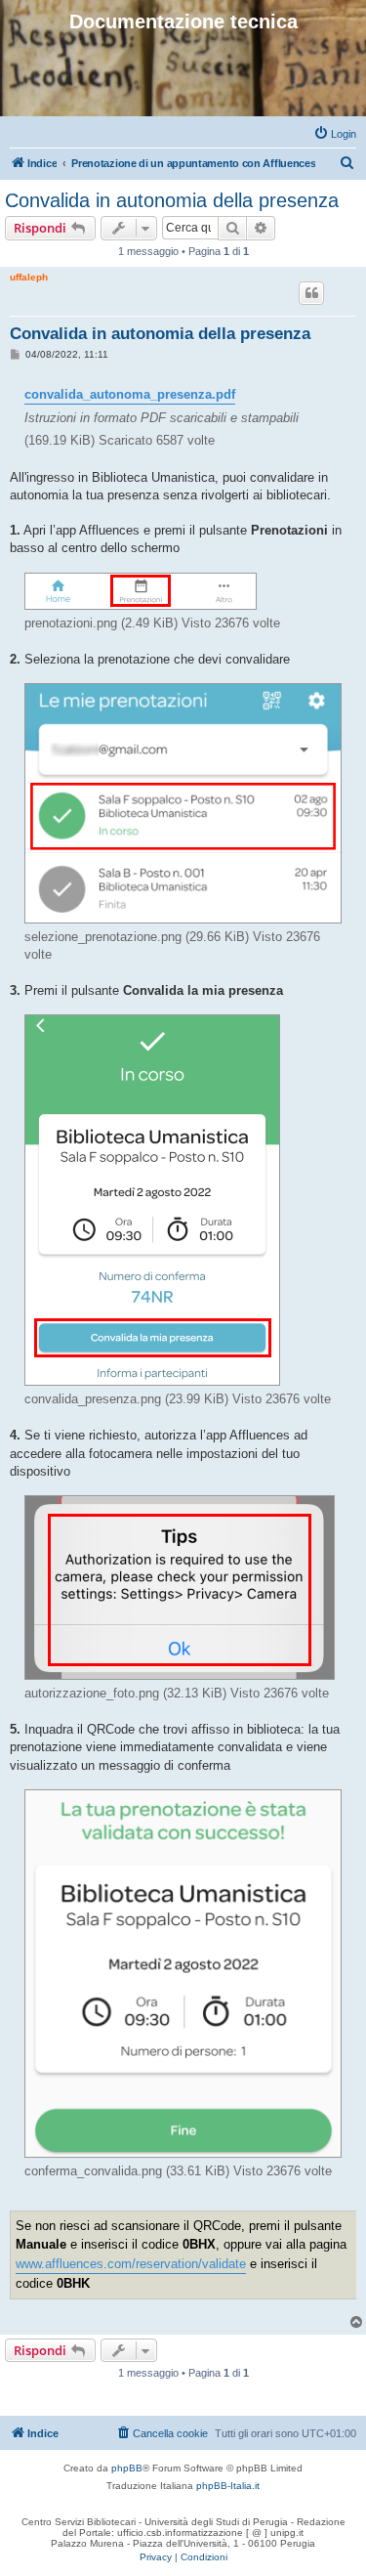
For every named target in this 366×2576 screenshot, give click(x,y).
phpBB (127, 2468)
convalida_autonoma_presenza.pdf (130, 394)
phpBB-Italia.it (228, 2486)
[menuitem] (335, 134)
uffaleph (29, 277)
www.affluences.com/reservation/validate (131, 2264)
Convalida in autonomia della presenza (172, 200)
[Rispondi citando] (311, 293)
